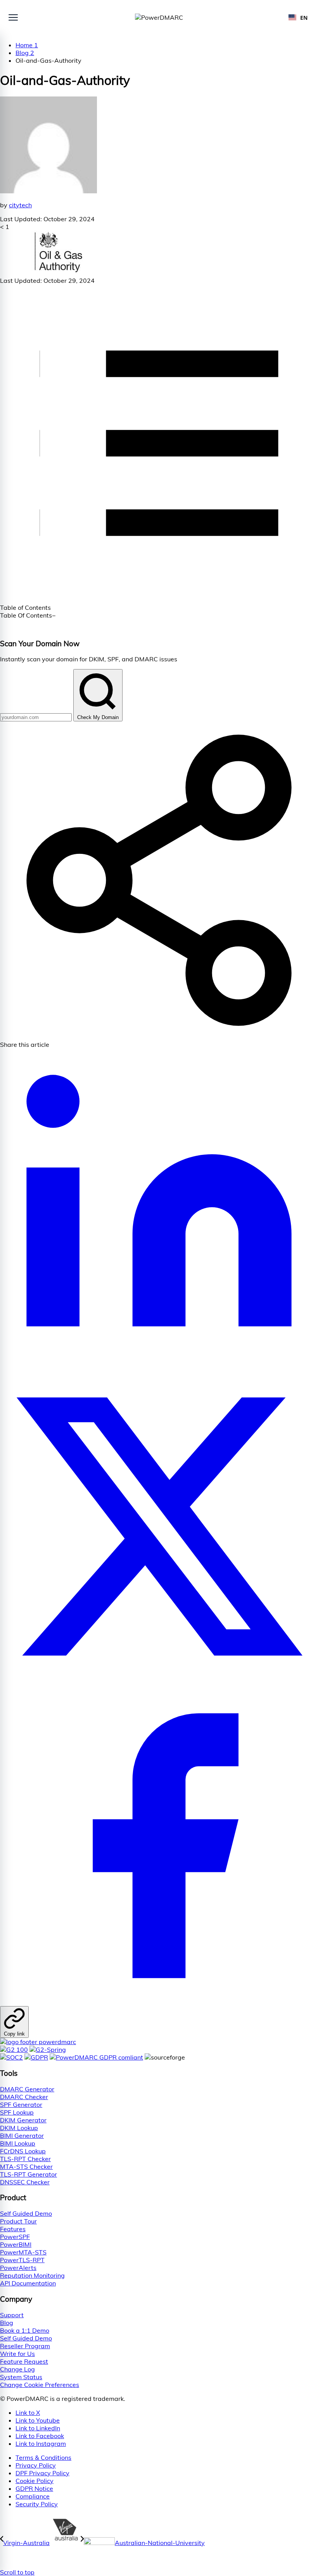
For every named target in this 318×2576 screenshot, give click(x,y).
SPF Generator (21, 2105)
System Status (21, 2377)
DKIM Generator (23, 2120)
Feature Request (24, 2361)
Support (12, 2315)
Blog (7, 2323)
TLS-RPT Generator (29, 2174)
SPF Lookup (17, 2112)
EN (304, 18)
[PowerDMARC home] (159, 17)
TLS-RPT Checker (25, 2159)
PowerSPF (15, 2237)
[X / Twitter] (159, 1683)
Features (13, 2229)
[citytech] (48, 191)
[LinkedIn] (159, 1364)
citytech (20, 205)
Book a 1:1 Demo (25, 2330)
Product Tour (18, 2221)
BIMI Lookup (18, 2143)
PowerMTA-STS (23, 2252)
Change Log (17, 2369)
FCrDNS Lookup (23, 2151)
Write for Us (17, 2354)
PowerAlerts (18, 2268)
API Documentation (28, 2283)
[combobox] (298, 17)
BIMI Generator (22, 2135)
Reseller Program (25, 2346)
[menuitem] (167, 2457)
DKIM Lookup (19, 2128)
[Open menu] (13, 17)
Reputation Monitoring (32, 2275)
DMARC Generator (27, 2089)
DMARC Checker (24, 2097)
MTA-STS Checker (26, 2166)
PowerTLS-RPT (22, 2260)
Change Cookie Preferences (40, 2385)
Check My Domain (98, 717)
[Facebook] (159, 2002)
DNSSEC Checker (25, 2182)
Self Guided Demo (26, 2213)
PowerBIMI (16, 2244)
